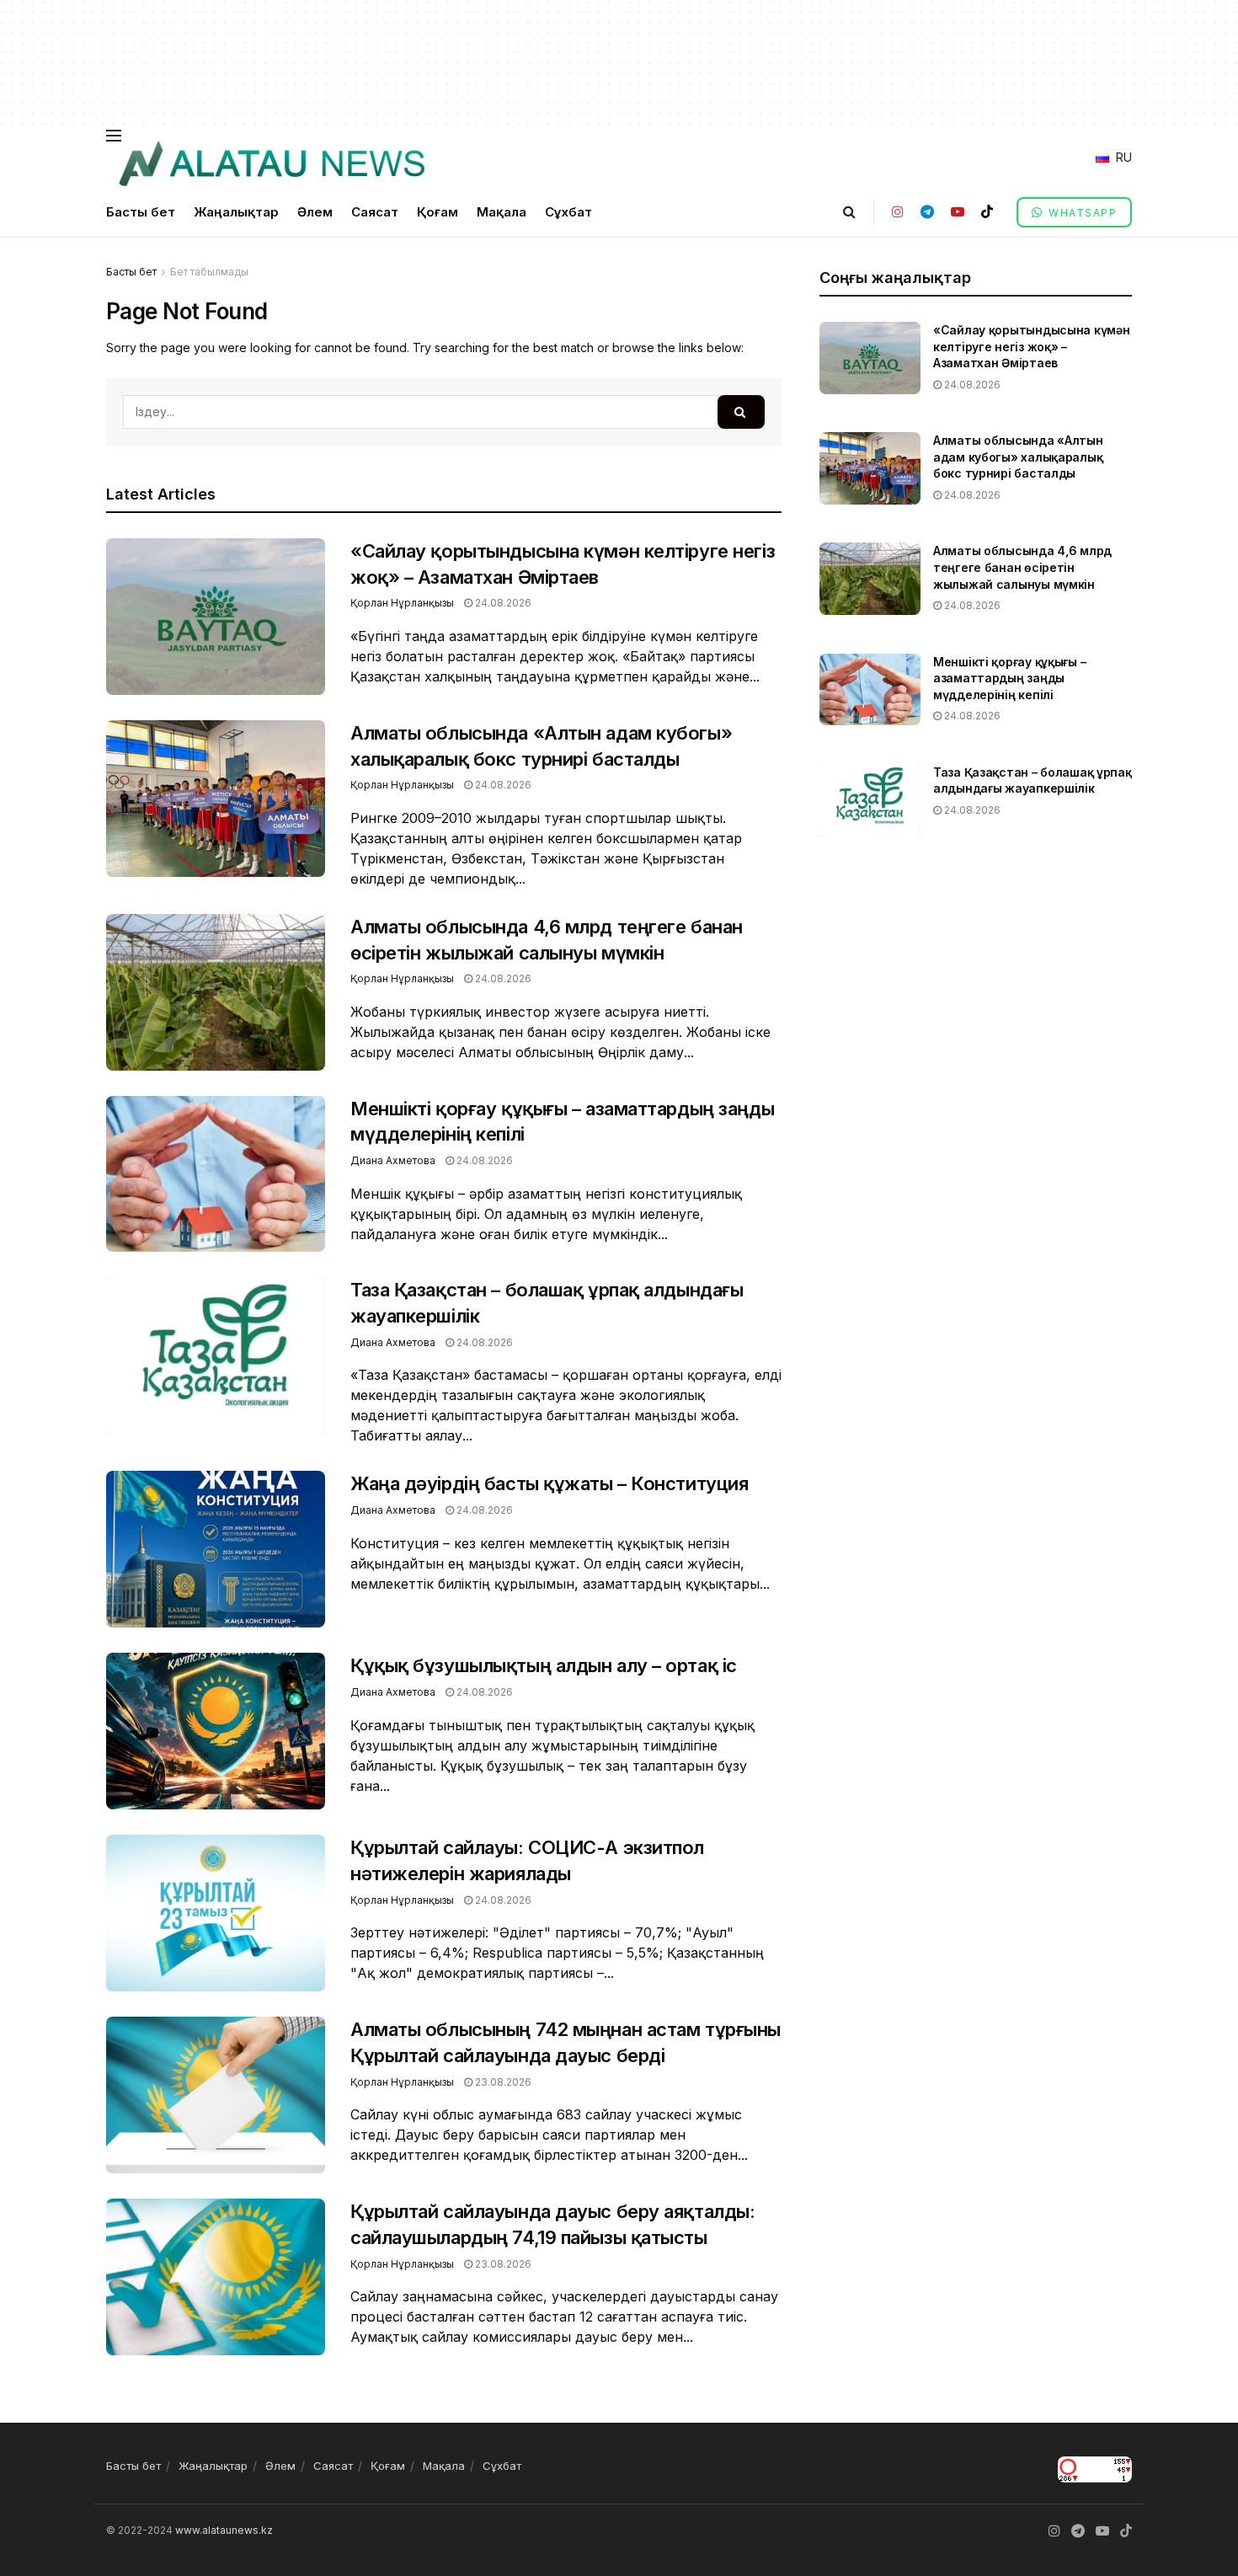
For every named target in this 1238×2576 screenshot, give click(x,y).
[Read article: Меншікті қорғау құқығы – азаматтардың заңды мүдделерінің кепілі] (216, 1174)
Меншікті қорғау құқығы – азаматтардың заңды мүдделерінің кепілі (1009, 678)
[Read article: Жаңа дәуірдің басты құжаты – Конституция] (216, 1549)
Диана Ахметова (393, 1160)
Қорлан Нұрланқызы (402, 603)
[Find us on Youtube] (958, 212)
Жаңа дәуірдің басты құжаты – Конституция (549, 1483)
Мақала (502, 212)
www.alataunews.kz (224, 2530)
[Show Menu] (114, 136)
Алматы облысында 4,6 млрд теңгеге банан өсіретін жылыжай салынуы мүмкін (1022, 567)
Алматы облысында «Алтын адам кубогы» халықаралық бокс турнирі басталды (1018, 457)
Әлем (315, 212)
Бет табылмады (209, 272)
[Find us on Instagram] (898, 212)
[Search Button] (849, 212)
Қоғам (438, 212)
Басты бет (141, 212)
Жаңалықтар (236, 212)
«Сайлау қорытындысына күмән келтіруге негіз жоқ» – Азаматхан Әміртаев (1031, 346)
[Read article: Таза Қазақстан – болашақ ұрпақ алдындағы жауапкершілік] (216, 1355)
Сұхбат (568, 212)
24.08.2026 (502, 603)
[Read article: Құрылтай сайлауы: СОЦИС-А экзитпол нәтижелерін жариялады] (216, 1913)
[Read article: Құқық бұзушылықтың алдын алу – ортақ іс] (216, 1731)
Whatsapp (1081, 213)
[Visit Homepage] (271, 164)
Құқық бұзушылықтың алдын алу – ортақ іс (544, 1665)
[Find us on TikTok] (987, 212)
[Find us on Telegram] (927, 212)
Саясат (375, 212)
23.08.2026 (502, 2082)
